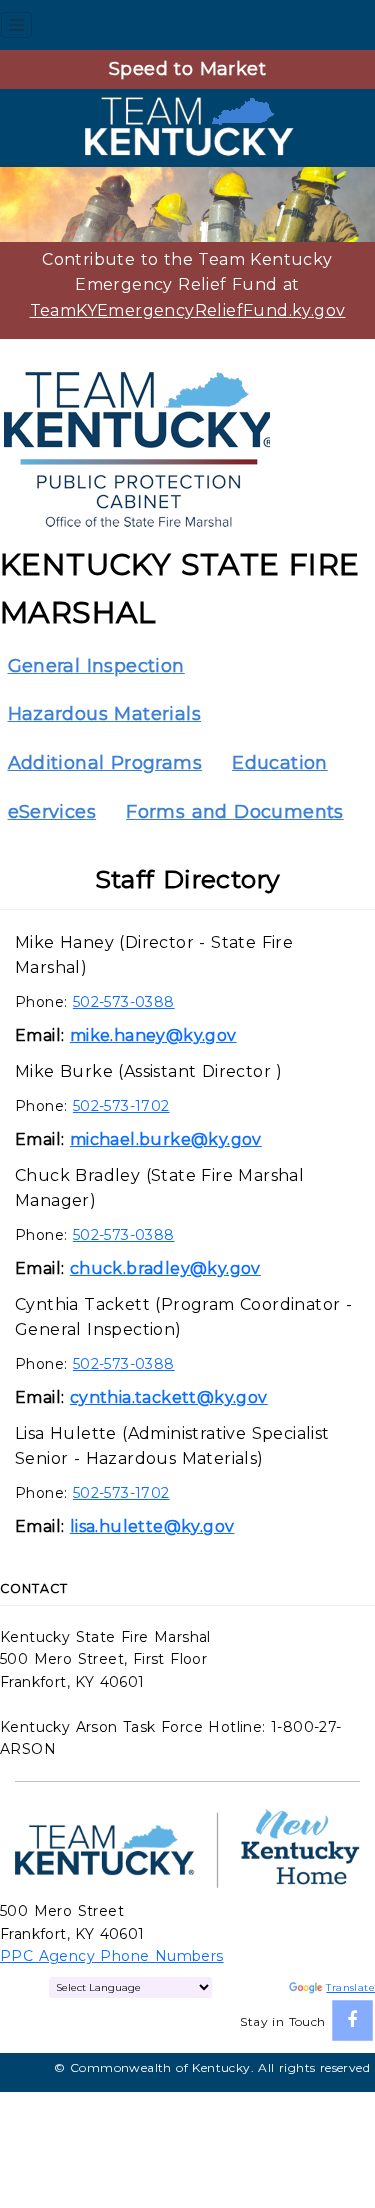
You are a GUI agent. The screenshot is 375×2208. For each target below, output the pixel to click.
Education (280, 763)
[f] (352, 2020)
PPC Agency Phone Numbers (112, 1956)
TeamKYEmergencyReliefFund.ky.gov (188, 310)
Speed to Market (187, 69)
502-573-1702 (121, 1106)
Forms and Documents (235, 812)
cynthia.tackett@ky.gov (169, 1397)
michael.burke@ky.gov (166, 1139)
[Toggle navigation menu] (16, 25)
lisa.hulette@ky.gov (152, 1526)
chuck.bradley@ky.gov (165, 1268)
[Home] (188, 126)
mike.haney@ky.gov (153, 1035)
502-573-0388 (124, 1002)
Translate (350, 1987)
